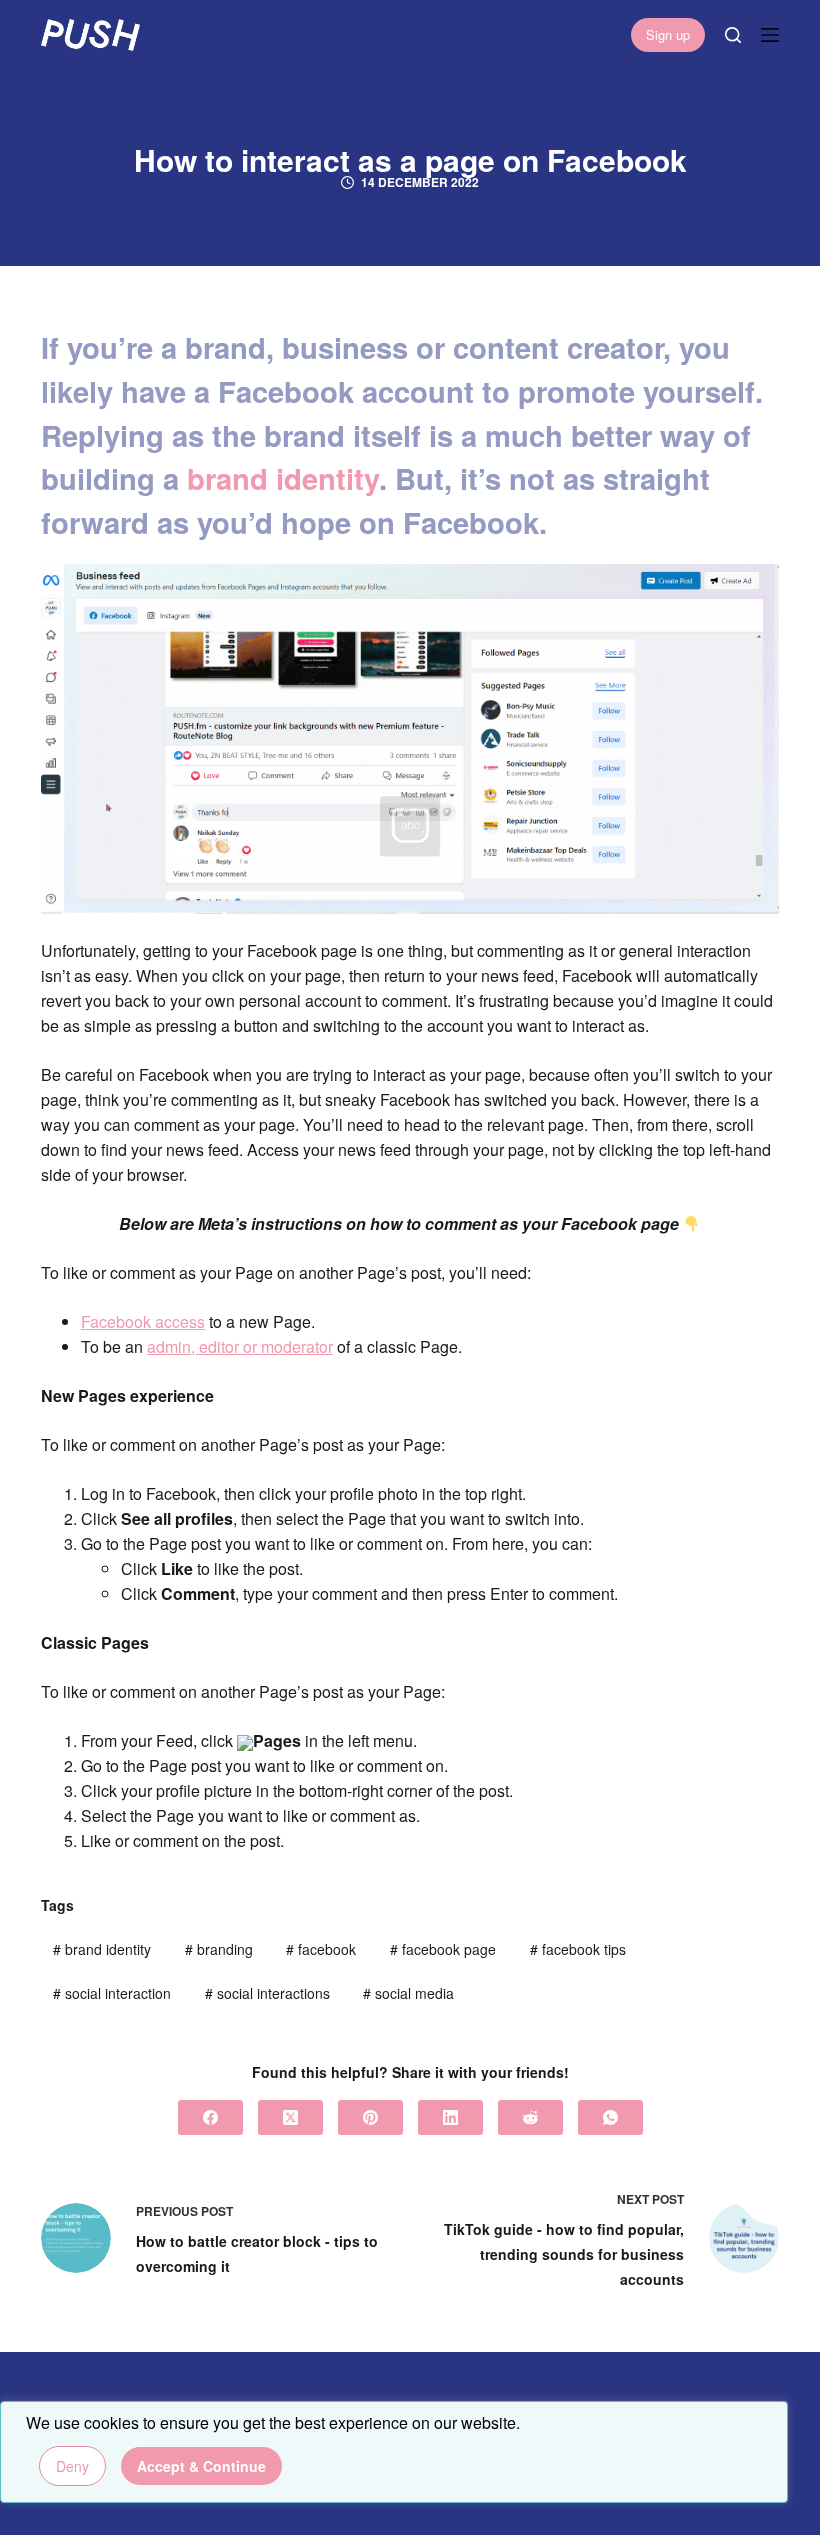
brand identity (283, 478)
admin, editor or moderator (240, 1346)
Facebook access (143, 1321)
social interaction (112, 1993)
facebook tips (578, 1949)
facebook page (443, 1949)
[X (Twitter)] (290, 2117)
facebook (321, 1949)
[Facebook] (210, 2117)
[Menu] (770, 35)
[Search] (733, 35)
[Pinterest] (370, 2117)
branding (219, 1949)
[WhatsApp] (610, 2117)
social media (408, 1993)
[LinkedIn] (450, 2117)
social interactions (267, 1993)
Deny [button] (72, 2466)
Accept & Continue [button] (201, 2466)
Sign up (668, 34)
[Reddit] (530, 2117)
